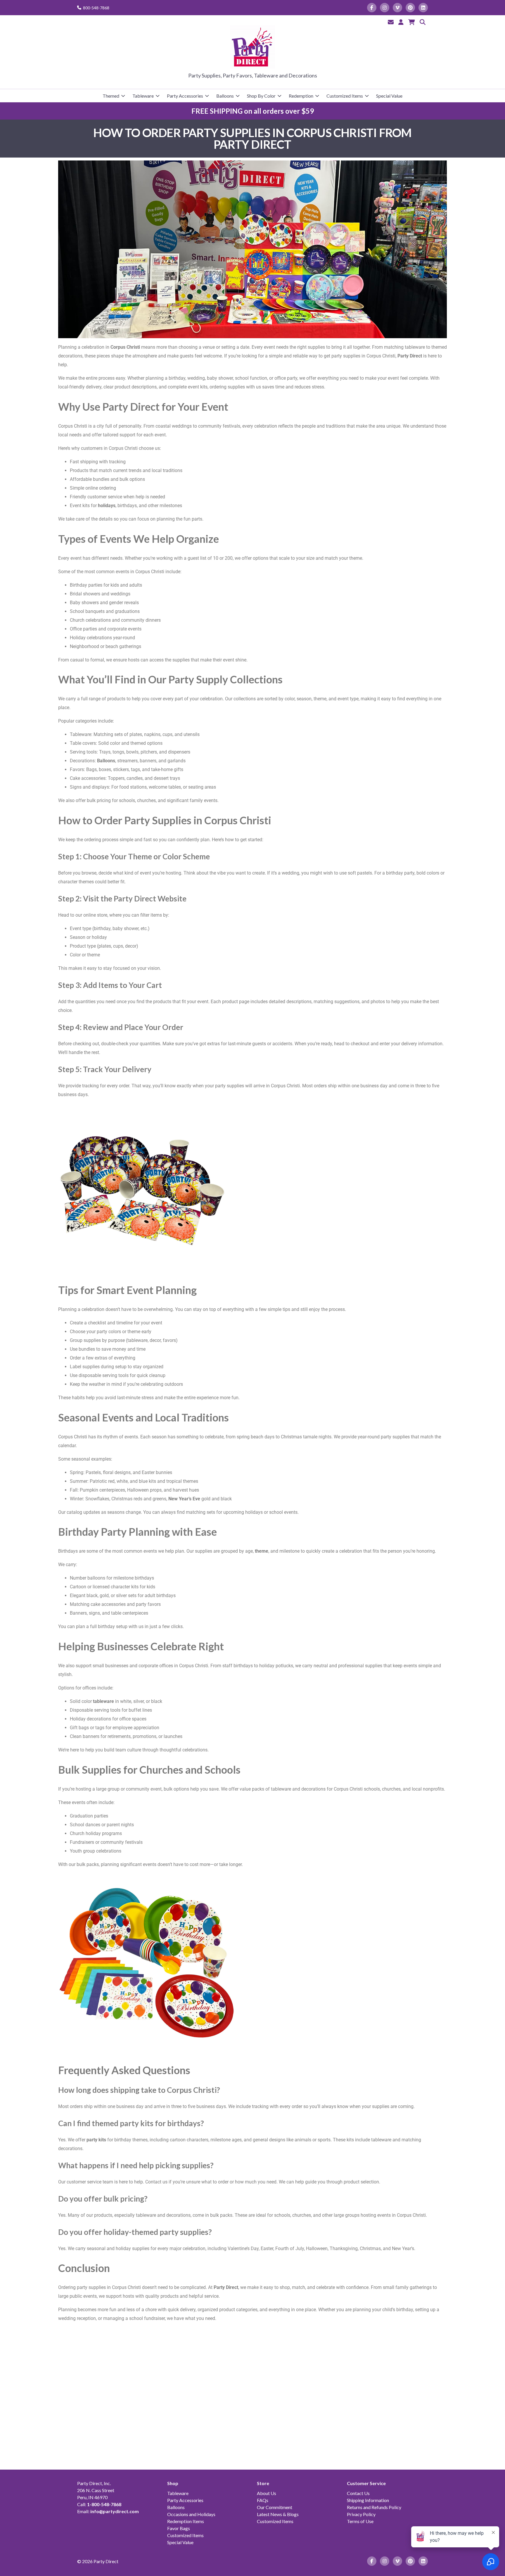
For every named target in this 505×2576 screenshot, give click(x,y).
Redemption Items (186, 2521)
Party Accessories (185, 96)
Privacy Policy (361, 2514)
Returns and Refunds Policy (374, 2507)
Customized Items (345, 96)
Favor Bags (179, 2528)
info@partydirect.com (115, 2511)
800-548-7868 (96, 8)
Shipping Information (368, 2500)
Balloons (225, 96)
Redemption (301, 96)
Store (263, 2483)
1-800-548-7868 (104, 2504)
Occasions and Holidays (191, 2514)
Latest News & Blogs (278, 2514)
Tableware (143, 96)
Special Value (389, 96)
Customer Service (366, 2483)
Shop (173, 2483)
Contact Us (358, 2493)
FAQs (263, 2500)
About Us (267, 2493)
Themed (111, 96)
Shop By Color (261, 96)
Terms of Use (360, 2521)
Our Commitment (275, 2507)
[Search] (423, 22)
